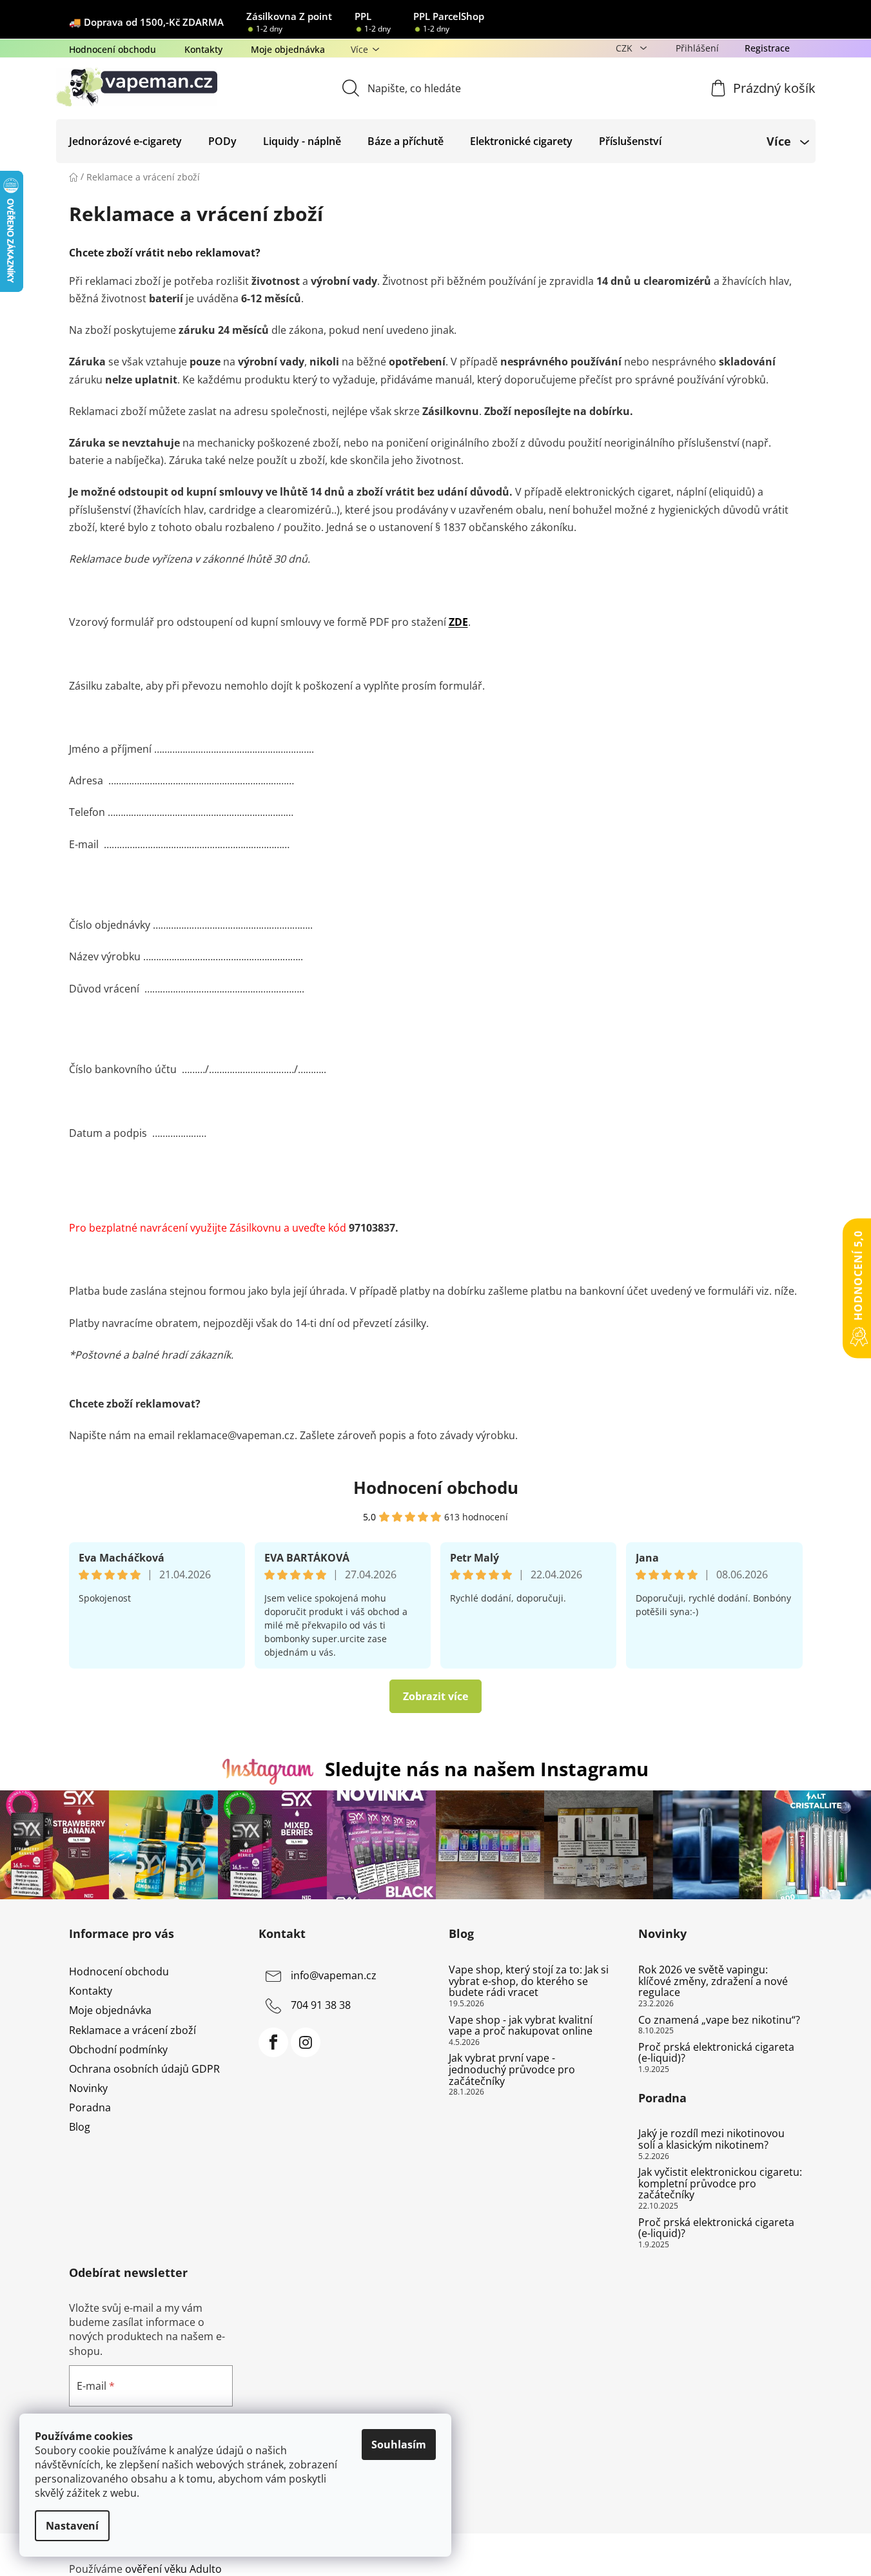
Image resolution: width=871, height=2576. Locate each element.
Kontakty (203, 49)
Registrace (767, 48)
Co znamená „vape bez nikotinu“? (719, 2020)
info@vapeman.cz (334, 1975)
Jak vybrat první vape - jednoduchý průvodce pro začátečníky (512, 2070)
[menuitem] (125, 141)
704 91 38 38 (321, 2005)
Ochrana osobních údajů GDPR (144, 2069)
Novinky (88, 2088)
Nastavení (72, 2526)
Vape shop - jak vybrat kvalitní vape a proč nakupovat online (521, 2026)
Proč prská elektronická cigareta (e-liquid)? (716, 2053)
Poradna (90, 2107)
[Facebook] (273, 2042)
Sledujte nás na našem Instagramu (487, 1769)
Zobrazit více (435, 1696)
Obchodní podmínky (118, 2049)
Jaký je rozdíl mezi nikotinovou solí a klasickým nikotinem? (711, 2139)
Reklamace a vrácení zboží (132, 2030)
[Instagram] (306, 2042)
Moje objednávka (288, 49)
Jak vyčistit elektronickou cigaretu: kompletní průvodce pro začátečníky (720, 2184)
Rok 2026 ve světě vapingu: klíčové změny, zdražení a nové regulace (713, 1981)
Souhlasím (399, 2445)
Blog (80, 2127)
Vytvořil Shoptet (764, 2548)
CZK (625, 48)
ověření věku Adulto (173, 2569)
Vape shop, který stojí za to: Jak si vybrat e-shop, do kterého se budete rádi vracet (529, 1981)
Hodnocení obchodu (113, 49)
